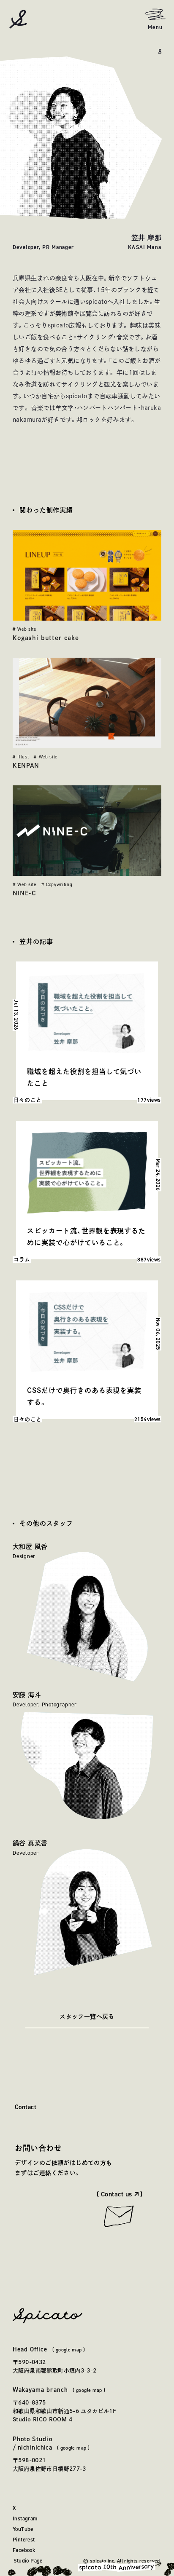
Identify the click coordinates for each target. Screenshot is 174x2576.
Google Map (69, 2350)
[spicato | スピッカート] (18, 19)
